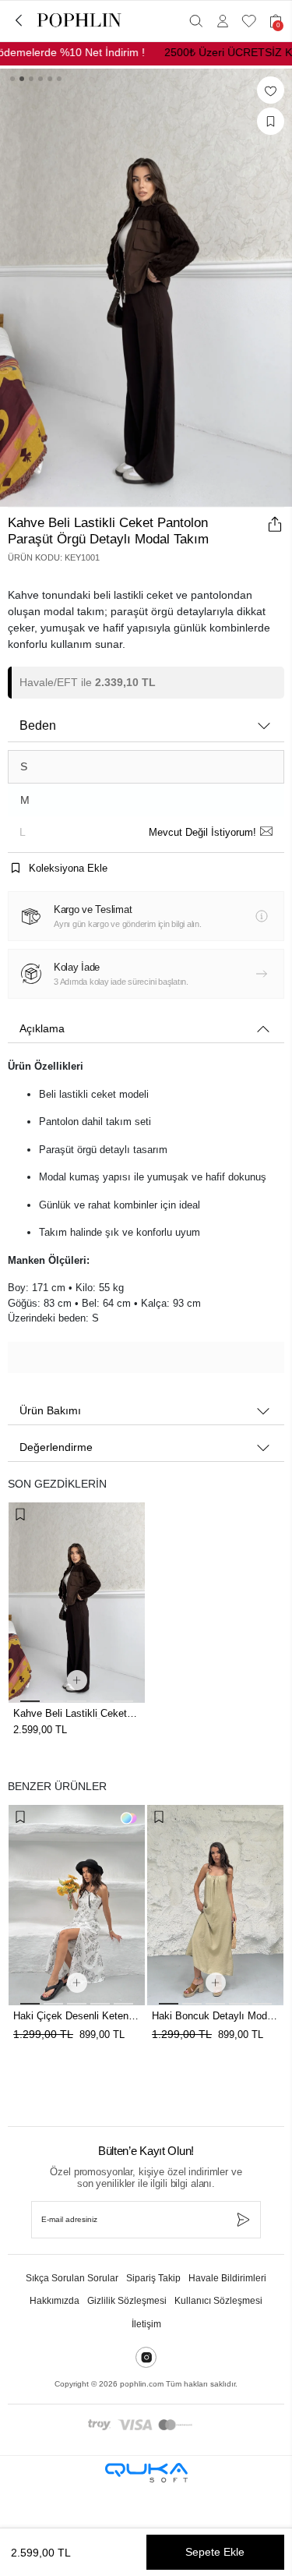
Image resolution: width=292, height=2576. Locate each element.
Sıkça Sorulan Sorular (72, 2278)
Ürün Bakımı (50, 1410)
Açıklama (42, 1028)
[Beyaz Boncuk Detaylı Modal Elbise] (215, 1905)
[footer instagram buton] (146, 2357)
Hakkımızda (55, 2301)
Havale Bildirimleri (227, 2278)
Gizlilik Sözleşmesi (127, 2301)
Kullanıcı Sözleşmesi (218, 2301)
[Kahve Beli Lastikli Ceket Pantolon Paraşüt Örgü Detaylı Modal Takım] (77, 1603)
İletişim (146, 2324)
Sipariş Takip (153, 2278)
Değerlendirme (56, 1447)
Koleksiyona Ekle (67, 868)
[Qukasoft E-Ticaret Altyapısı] (146, 2473)
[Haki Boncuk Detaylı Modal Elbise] (77, 1905)
